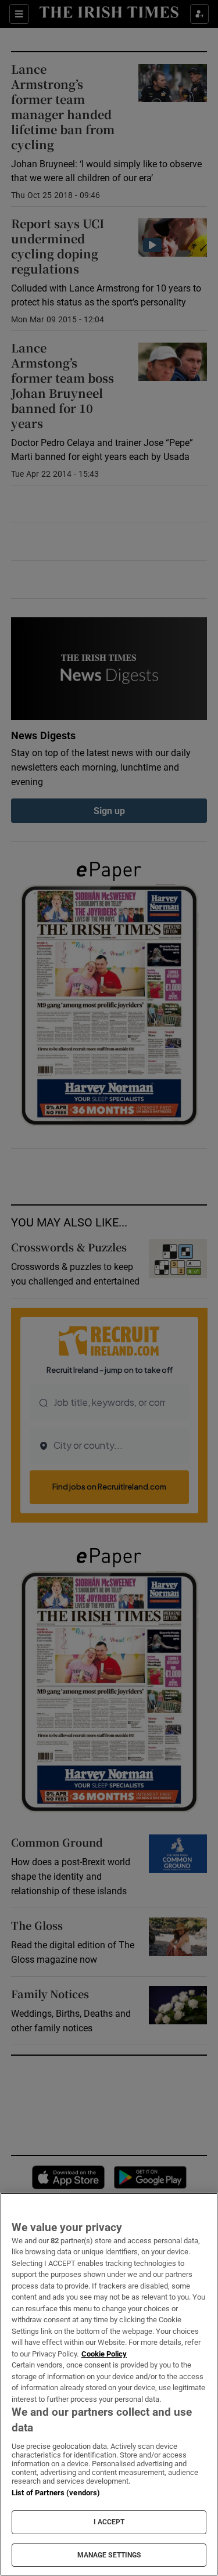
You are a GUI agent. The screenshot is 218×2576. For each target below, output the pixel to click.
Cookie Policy (104, 2354)
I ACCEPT (109, 2522)
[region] (109, 2384)
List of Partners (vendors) (56, 2493)
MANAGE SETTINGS (109, 2555)
